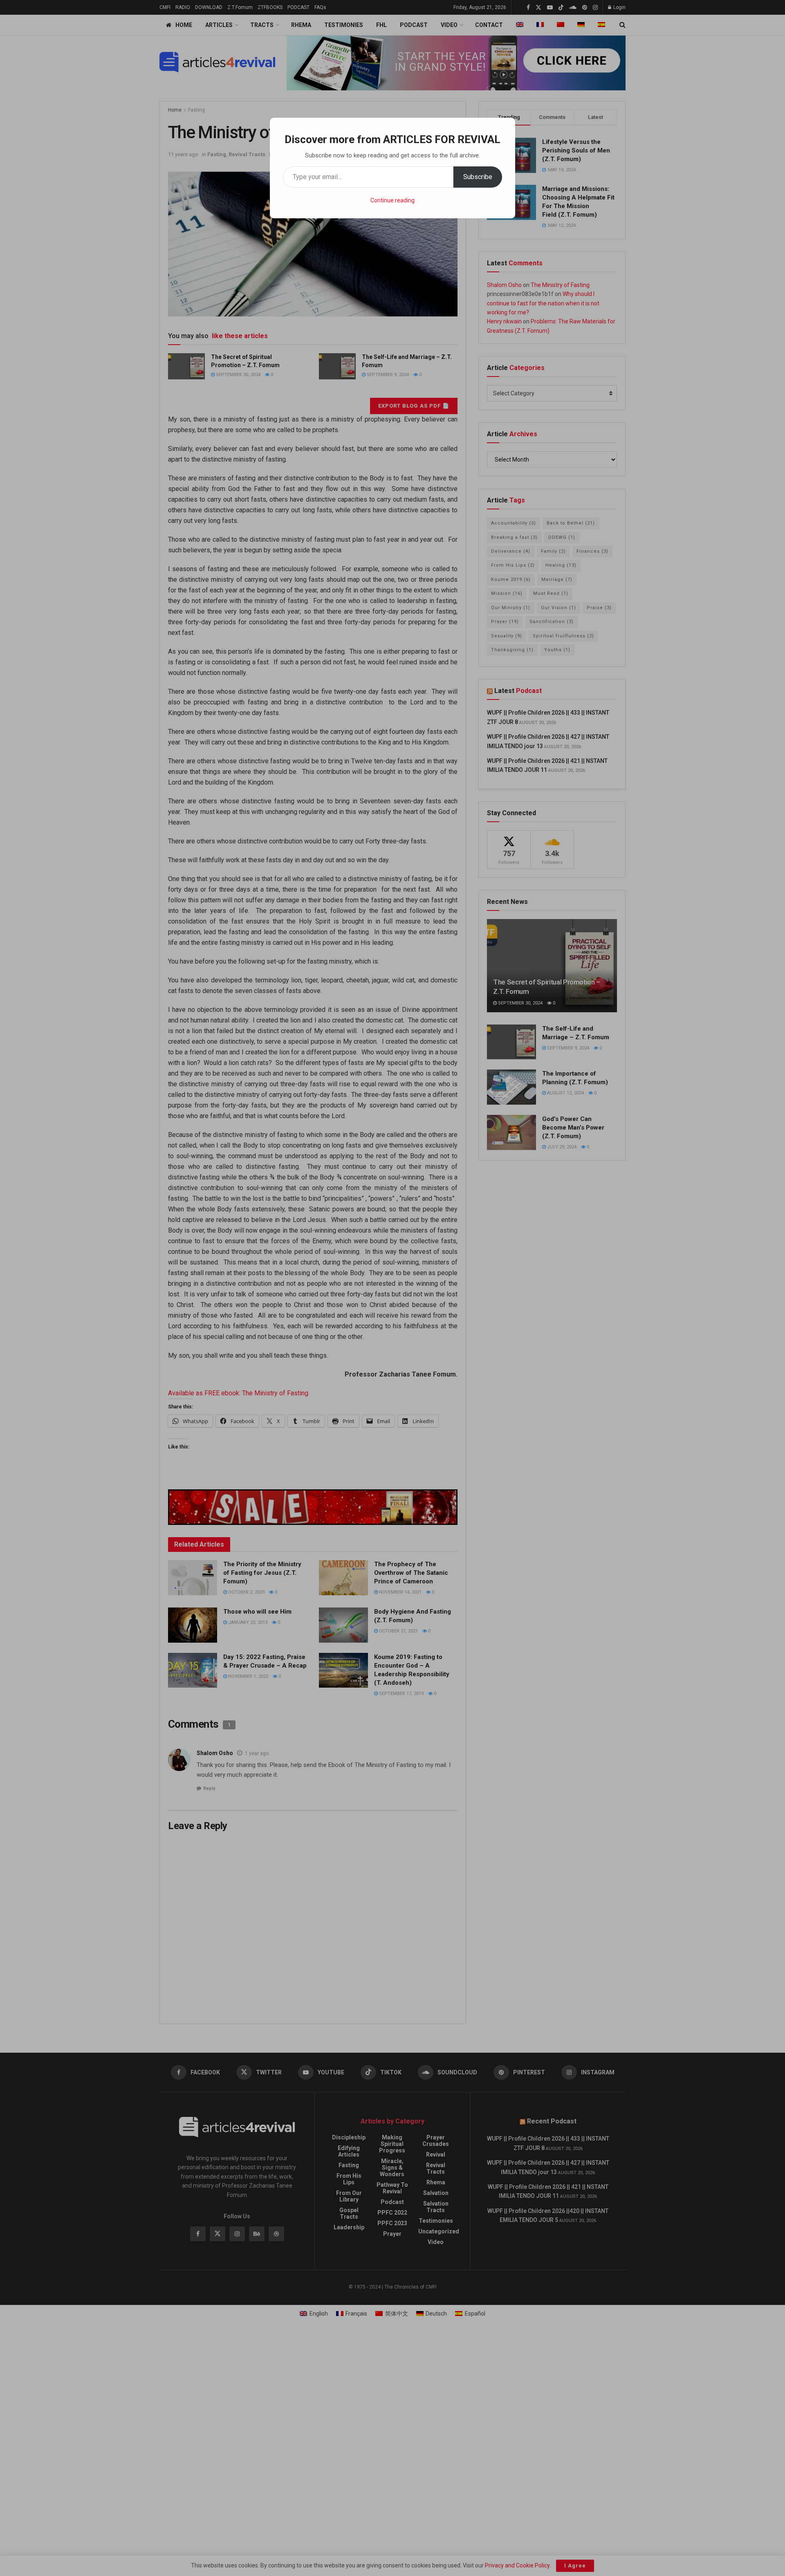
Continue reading (392, 200)
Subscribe (478, 177)
